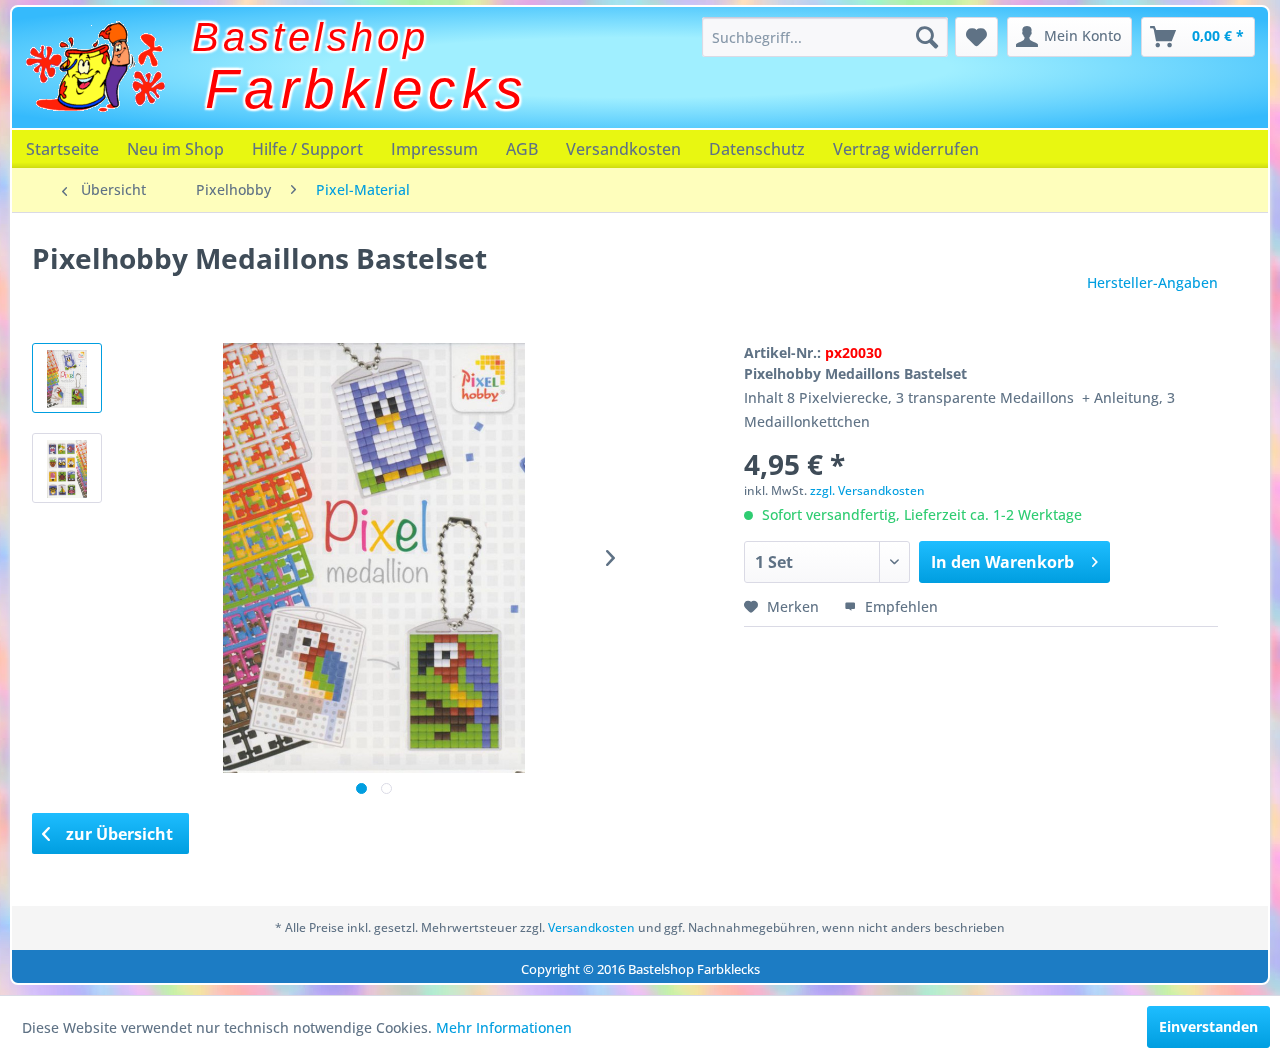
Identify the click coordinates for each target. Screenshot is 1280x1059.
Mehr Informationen (504, 1027)
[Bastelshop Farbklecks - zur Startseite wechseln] (95, 67)
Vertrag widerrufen (906, 149)
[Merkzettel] (976, 37)
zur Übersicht (117, 834)
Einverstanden (1208, 1026)
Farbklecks (367, 89)
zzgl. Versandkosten (867, 490)
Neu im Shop (175, 149)
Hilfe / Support (307, 149)
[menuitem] (825, 37)
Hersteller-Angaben (1152, 282)
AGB (522, 149)
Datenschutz (757, 149)
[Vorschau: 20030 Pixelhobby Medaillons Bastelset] (67, 378)
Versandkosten (623, 149)
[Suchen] (927, 37)
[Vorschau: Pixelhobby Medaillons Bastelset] (67, 468)
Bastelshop (310, 37)
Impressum (434, 149)
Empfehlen (899, 606)
